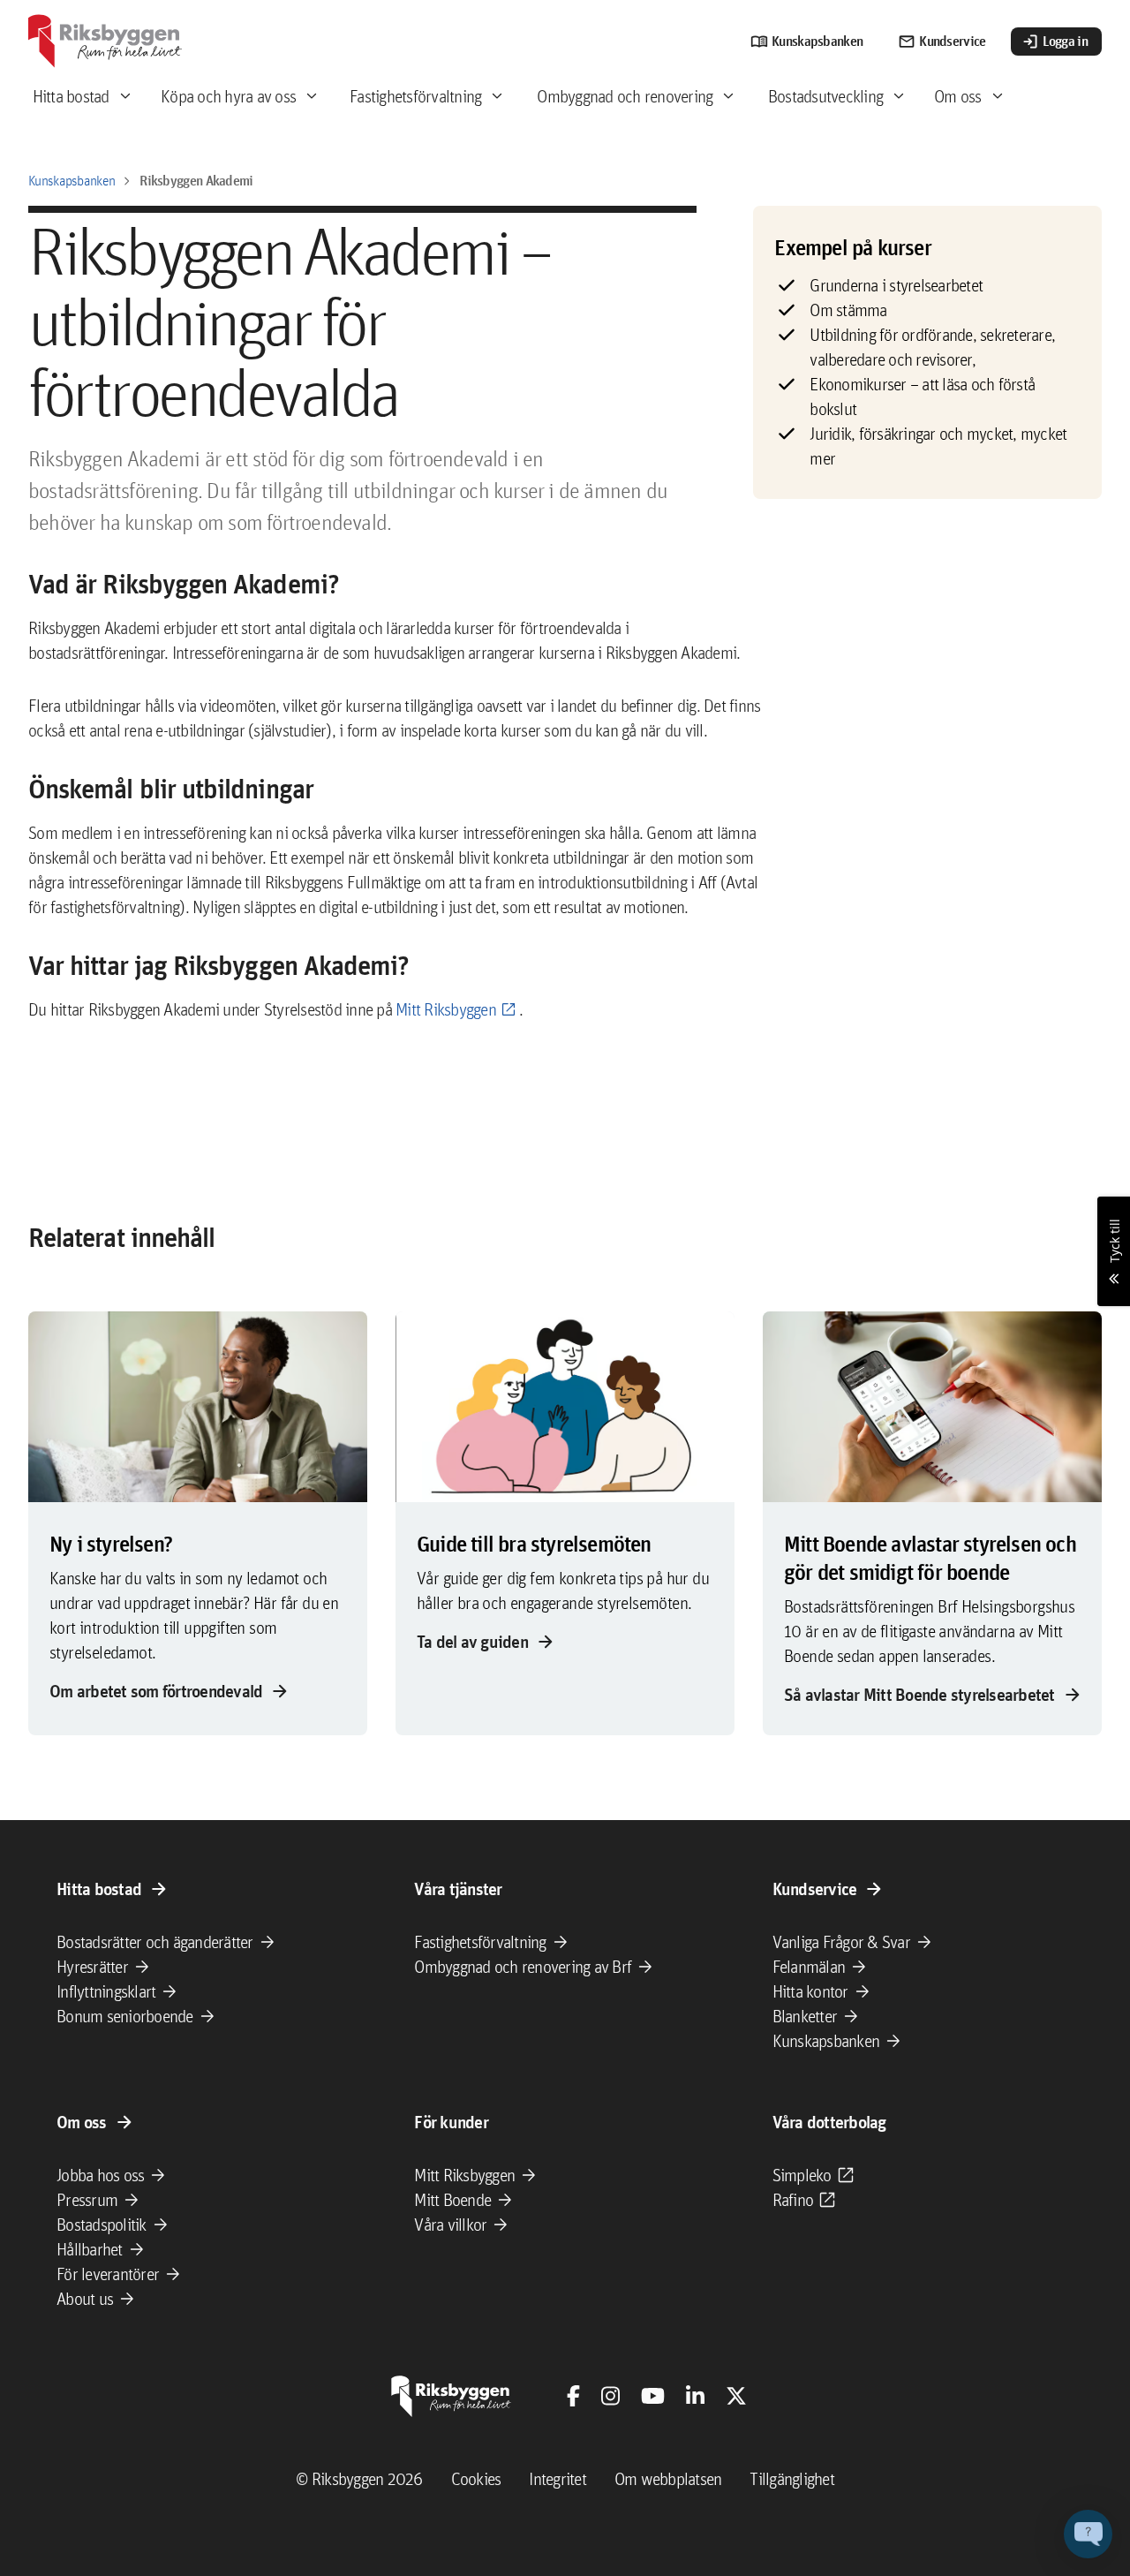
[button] (1088, 2534)
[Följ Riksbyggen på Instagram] (610, 2396)
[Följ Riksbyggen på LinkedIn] (695, 2396)
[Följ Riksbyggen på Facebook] (573, 2396)
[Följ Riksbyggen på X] (736, 2396)
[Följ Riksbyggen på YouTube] (653, 2396)
